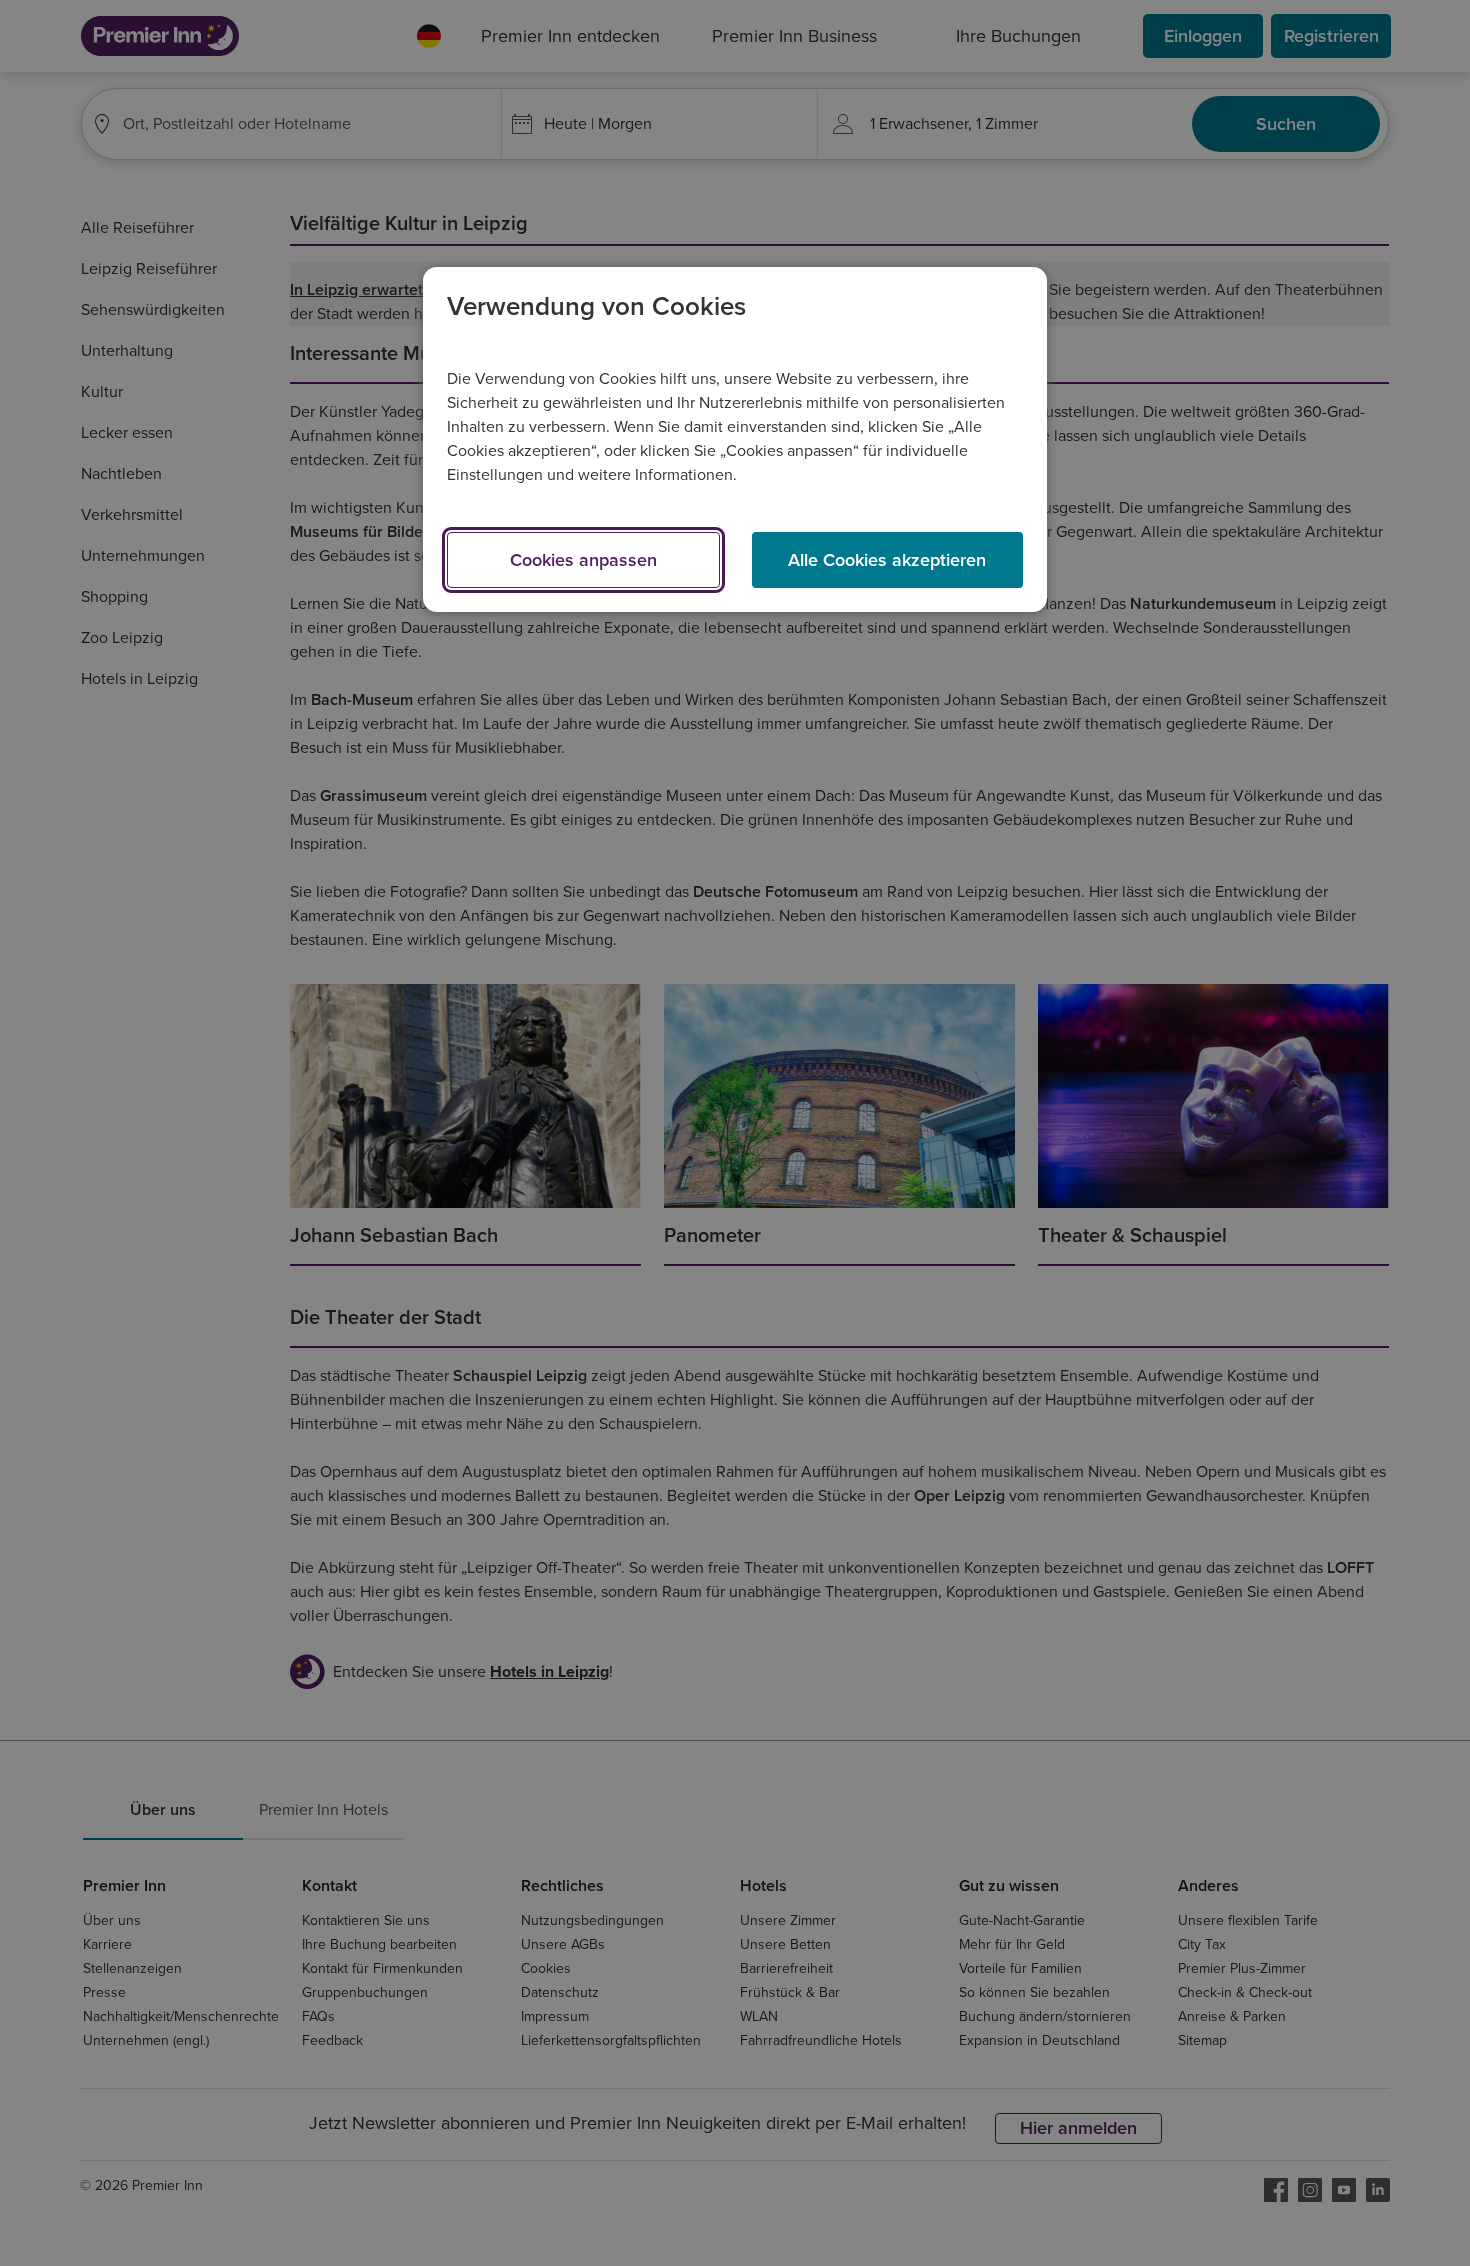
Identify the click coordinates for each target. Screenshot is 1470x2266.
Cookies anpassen (583, 560)
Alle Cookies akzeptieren (887, 560)
